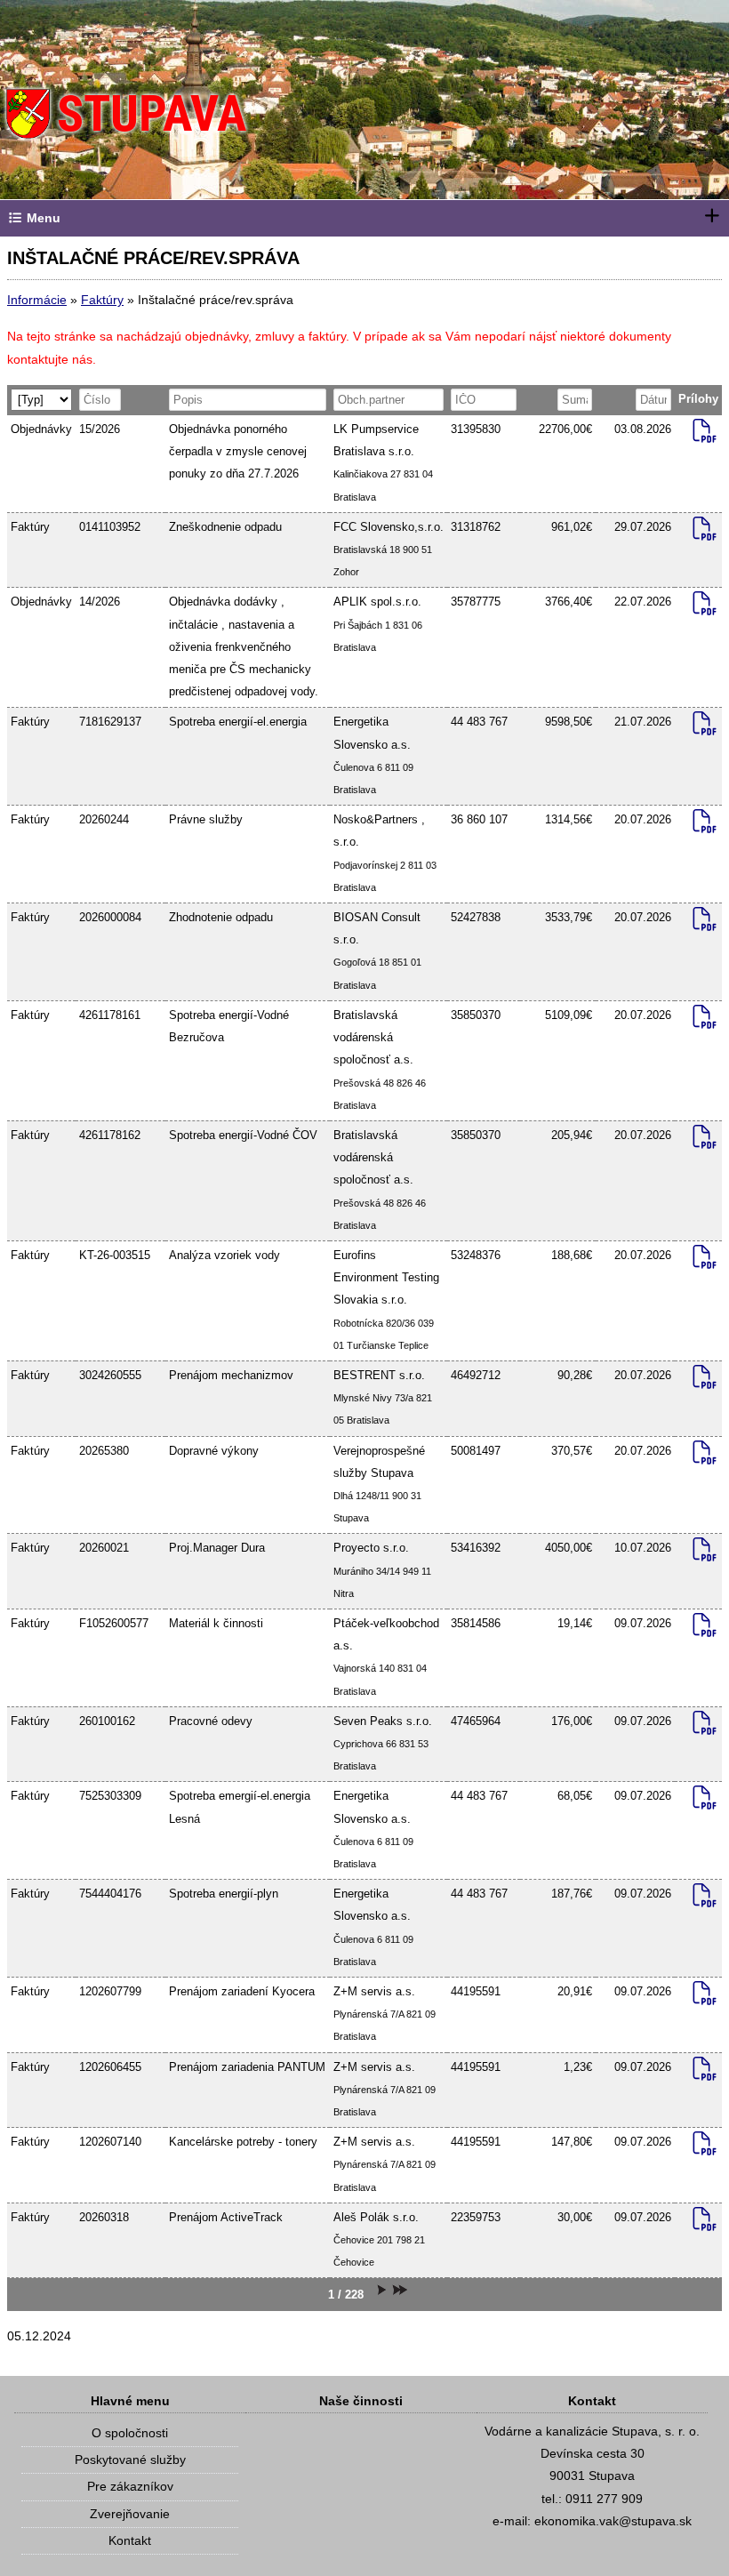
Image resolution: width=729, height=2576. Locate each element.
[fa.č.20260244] (705, 825)
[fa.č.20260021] (705, 1553)
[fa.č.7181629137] (705, 727)
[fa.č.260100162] (705, 1727)
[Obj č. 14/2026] (705, 607)
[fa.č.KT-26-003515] (705, 1261)
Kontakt (130, 2540)
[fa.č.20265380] (705, 1457)
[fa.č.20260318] (705, 2223)
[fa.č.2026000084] (705, 923)
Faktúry (102, 300)
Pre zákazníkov (130, 2486)
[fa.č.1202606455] (705, 2073)
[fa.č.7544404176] (705, 1899)
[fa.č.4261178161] (705, 1021)
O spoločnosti (130, 2433)
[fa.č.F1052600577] (705, 1629)
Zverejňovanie (130, 2514)
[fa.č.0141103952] (705, 533)
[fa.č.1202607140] (705, 2147)
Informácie (37, 300)
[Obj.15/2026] (705, 435)
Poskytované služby (130, 2460)
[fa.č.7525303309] (705, 1802)
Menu (42, 218)
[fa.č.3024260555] (705, 1381)
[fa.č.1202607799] (705, 1997)
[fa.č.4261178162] (705, 1141)
